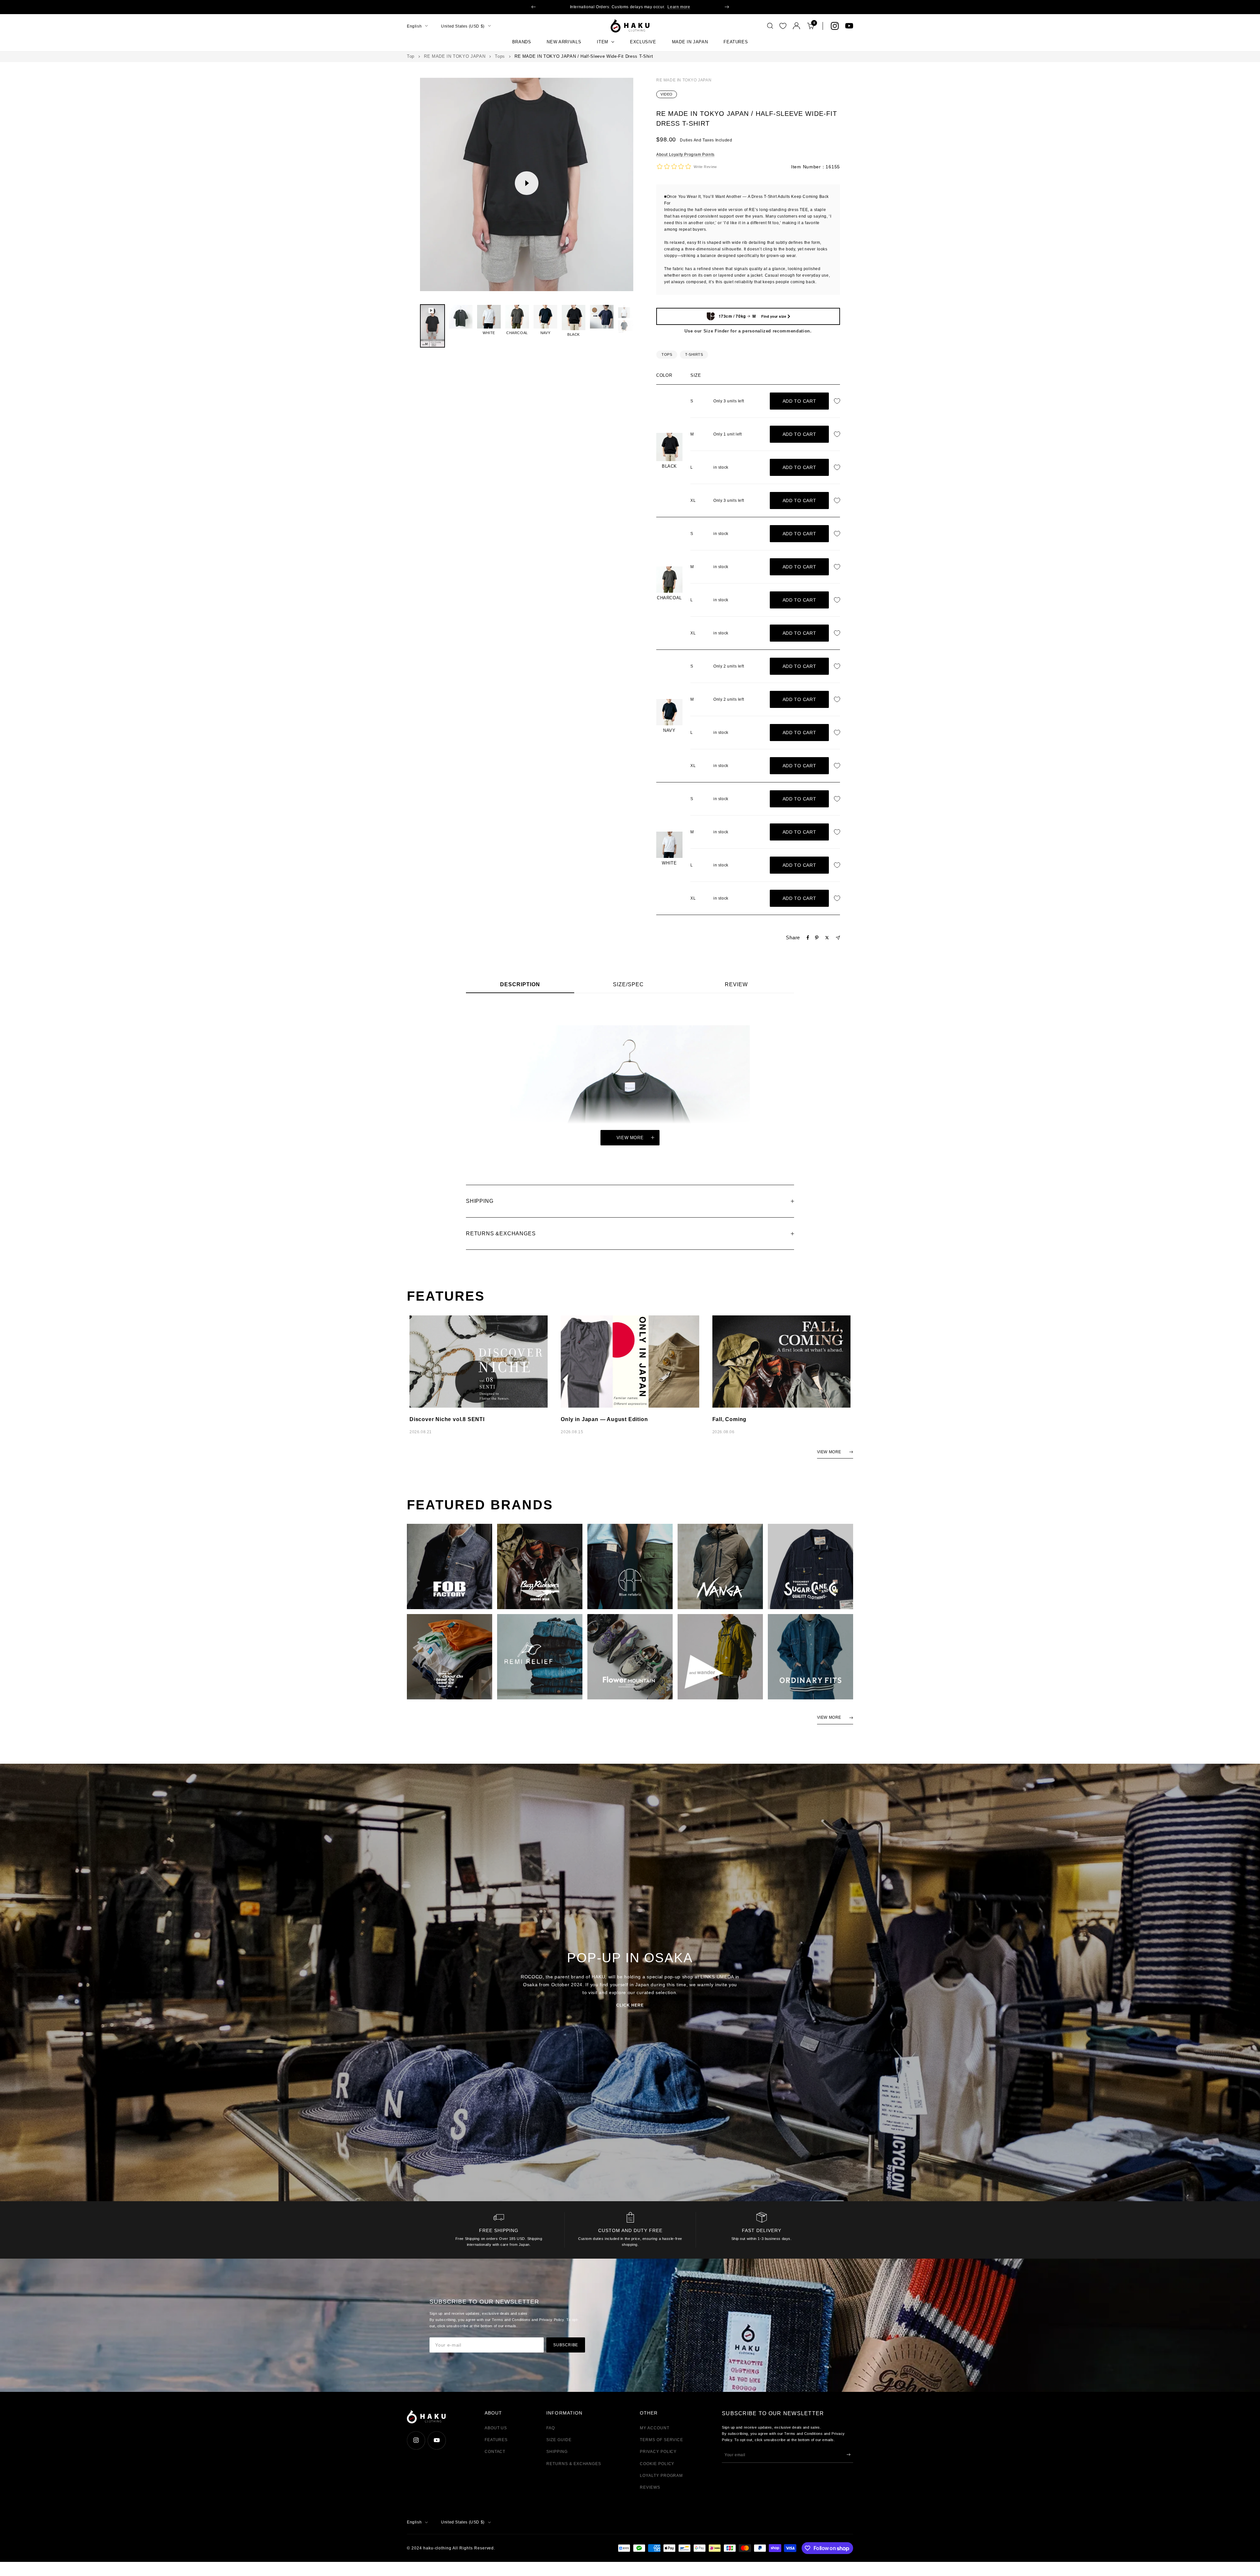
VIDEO (667, 94)
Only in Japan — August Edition (604, 1419)
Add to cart (799, 401)
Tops (500, 56)
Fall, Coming (730, 1419)
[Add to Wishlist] (839, 401)
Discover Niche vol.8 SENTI (447, 1419)
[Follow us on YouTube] (849, 26)
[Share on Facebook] (808, 938)
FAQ (551, 2428)
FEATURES (736, 42)
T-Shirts (694, 354)
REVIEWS (650, 2487)
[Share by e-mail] (838, 938)
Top (411, 56)
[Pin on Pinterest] (817, 938)
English (414, 26)
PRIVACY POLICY (658, 2452)
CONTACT (495, 2452)
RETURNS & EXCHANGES (574, 2464)
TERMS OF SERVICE (661, 2440)
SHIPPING (557, 2452)
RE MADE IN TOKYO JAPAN (455, 56)
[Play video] (527, 183)
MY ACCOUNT (655, 2428)
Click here (630, 2005)
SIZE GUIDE (559, 2440)
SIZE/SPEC (628, 984)
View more (630, 1138)
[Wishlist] (783, 26)
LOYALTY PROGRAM (661, 2476)
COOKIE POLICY (657, 2464)
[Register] (849, 2455)
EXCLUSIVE (643, 42)
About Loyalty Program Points (685, 155)
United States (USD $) (463, 26)
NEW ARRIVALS (564, 42)
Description (520, 984)
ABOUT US (496, 2428)
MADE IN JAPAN (690, 42)
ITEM (603, 42)
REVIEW (736, 984)
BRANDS (522, 42)
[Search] (770, 26)
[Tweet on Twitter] (827, 938)
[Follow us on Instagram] (835, 26)
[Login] (797, 26)
